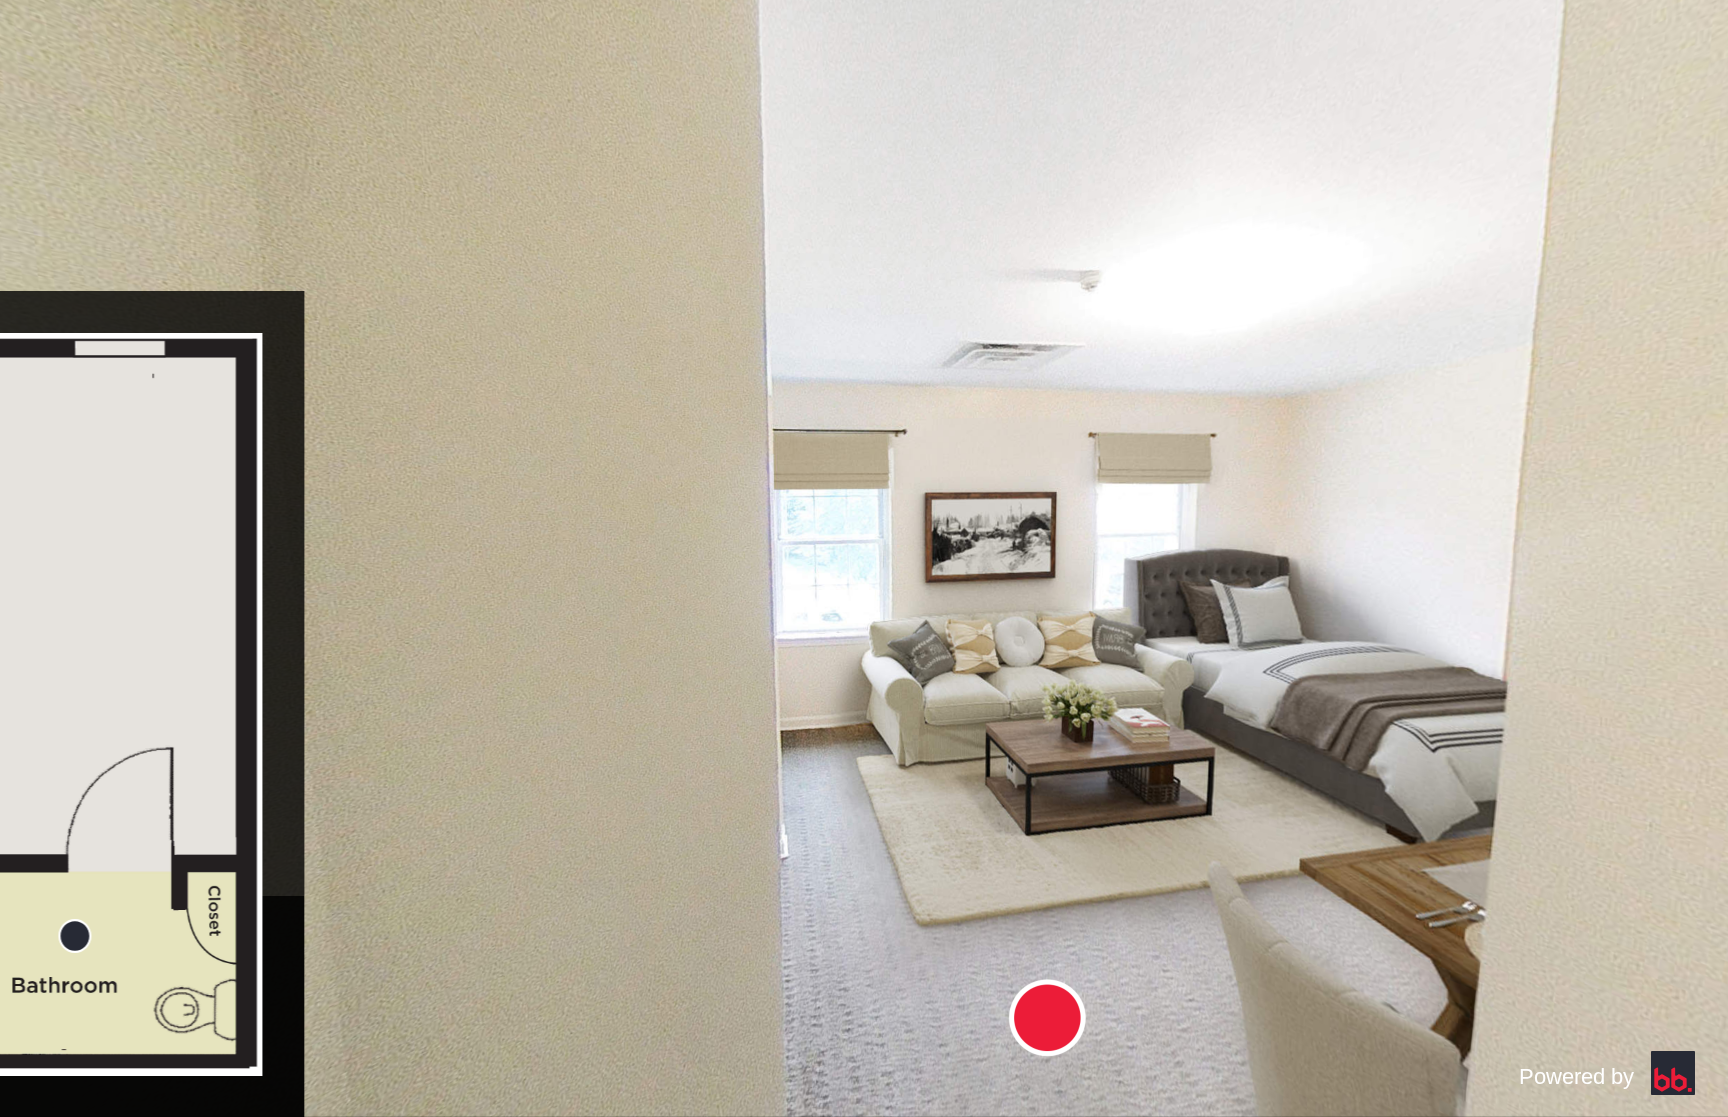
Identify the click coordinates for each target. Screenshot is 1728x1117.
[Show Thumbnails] (106, 851)
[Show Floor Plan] (106, 693)
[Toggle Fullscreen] (106, 1009)
